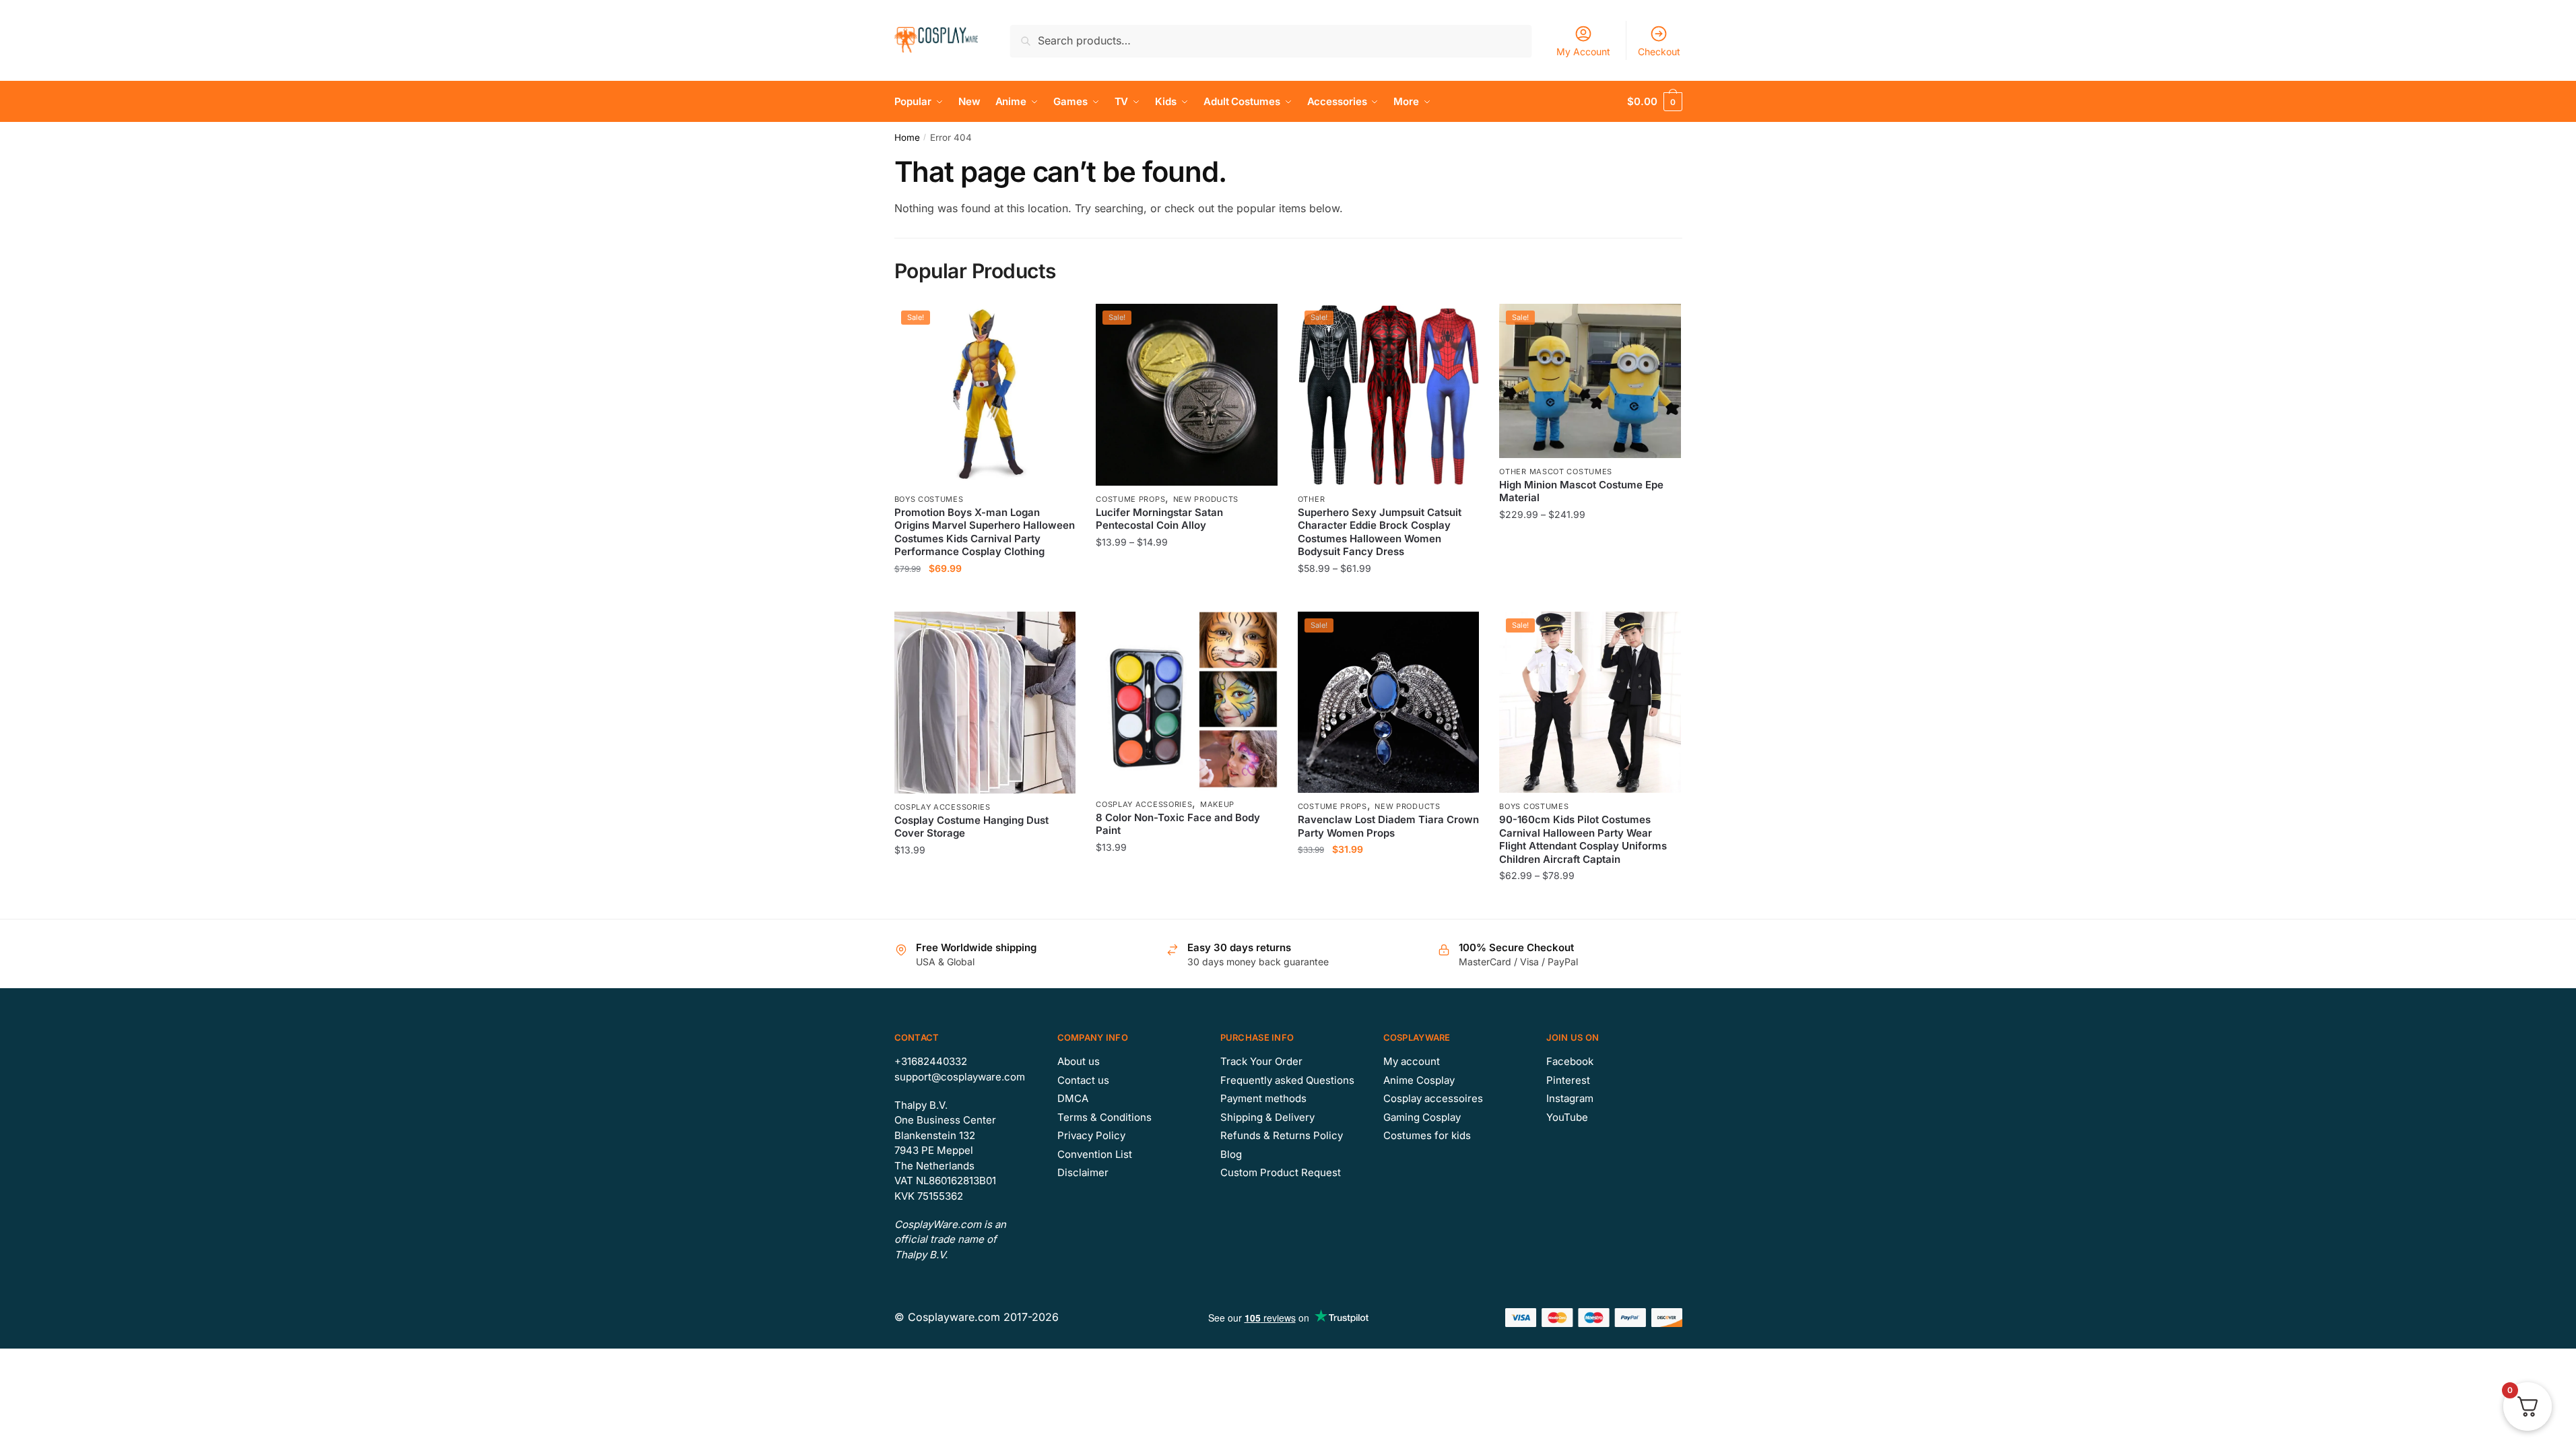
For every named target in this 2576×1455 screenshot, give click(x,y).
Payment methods (1263, 1098)
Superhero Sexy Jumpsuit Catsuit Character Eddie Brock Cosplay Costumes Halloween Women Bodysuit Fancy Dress (1380, 532)
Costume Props (1130, 499)
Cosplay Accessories (943, 807)
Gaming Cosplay (1422, 1117)
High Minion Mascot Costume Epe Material (1581, 491)
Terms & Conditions (1104, 1117)
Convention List (1095, 1154)
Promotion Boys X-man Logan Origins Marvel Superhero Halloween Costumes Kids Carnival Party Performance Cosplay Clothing (985, 532)
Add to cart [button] (985, 903)
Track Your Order (1261, 1061)
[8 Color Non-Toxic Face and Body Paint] (1187, 701)
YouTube (1567, 1117)
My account (1412, 1061)
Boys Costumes (929, 499)
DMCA (1073, 1098)
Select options (985, 595)
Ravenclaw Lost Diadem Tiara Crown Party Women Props (1388, 826)
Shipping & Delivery (1267, 1117)
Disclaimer (1083, 1172)
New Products (1206, 499)
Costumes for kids (1427, 1135)
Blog (1231, 1154)
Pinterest (1568, 1080)
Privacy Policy (1091, 1135)
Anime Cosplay (1419, 1080)
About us (1079, 1061)
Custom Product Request (1281, 1172)
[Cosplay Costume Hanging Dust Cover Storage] (985, 703)
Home (907, 137)
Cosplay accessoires (1433, 1098)
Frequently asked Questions (1287, 1080)
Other (1312, 499)
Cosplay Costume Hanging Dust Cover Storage (971, 827)
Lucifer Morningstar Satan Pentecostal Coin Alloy (1159, 519)
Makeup (1217, 804)
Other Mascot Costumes (1556, 472)
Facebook (1570, 1061)
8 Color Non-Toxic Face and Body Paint (1178, 824)
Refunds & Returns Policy (1282, 1135)
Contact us (1083, 1080)
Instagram (1570, 1098)
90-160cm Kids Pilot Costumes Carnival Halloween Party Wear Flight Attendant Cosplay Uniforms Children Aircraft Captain (1583, 839)
